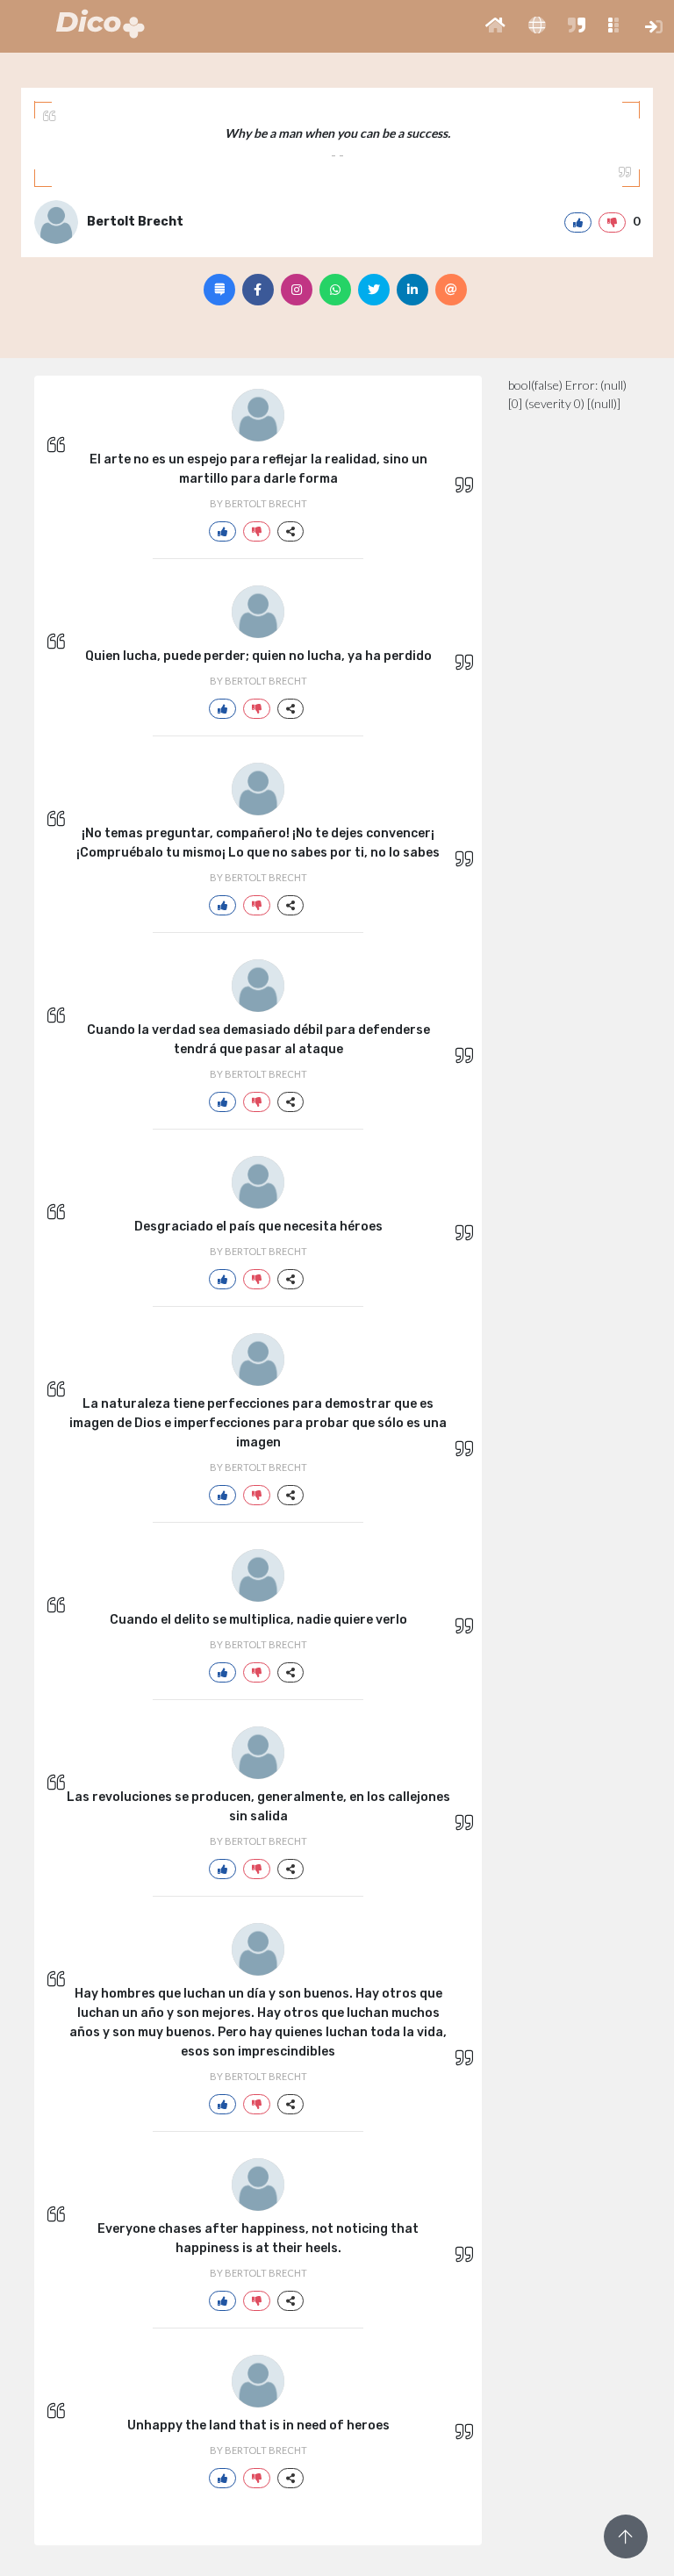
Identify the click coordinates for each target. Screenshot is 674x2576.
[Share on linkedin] (412, 290)
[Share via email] (451, 290)
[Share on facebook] (258, 290)
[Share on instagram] (297, 290)
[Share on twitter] (374, 290)
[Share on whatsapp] (335, 290)
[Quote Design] (219, 290)
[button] (495, 26)
